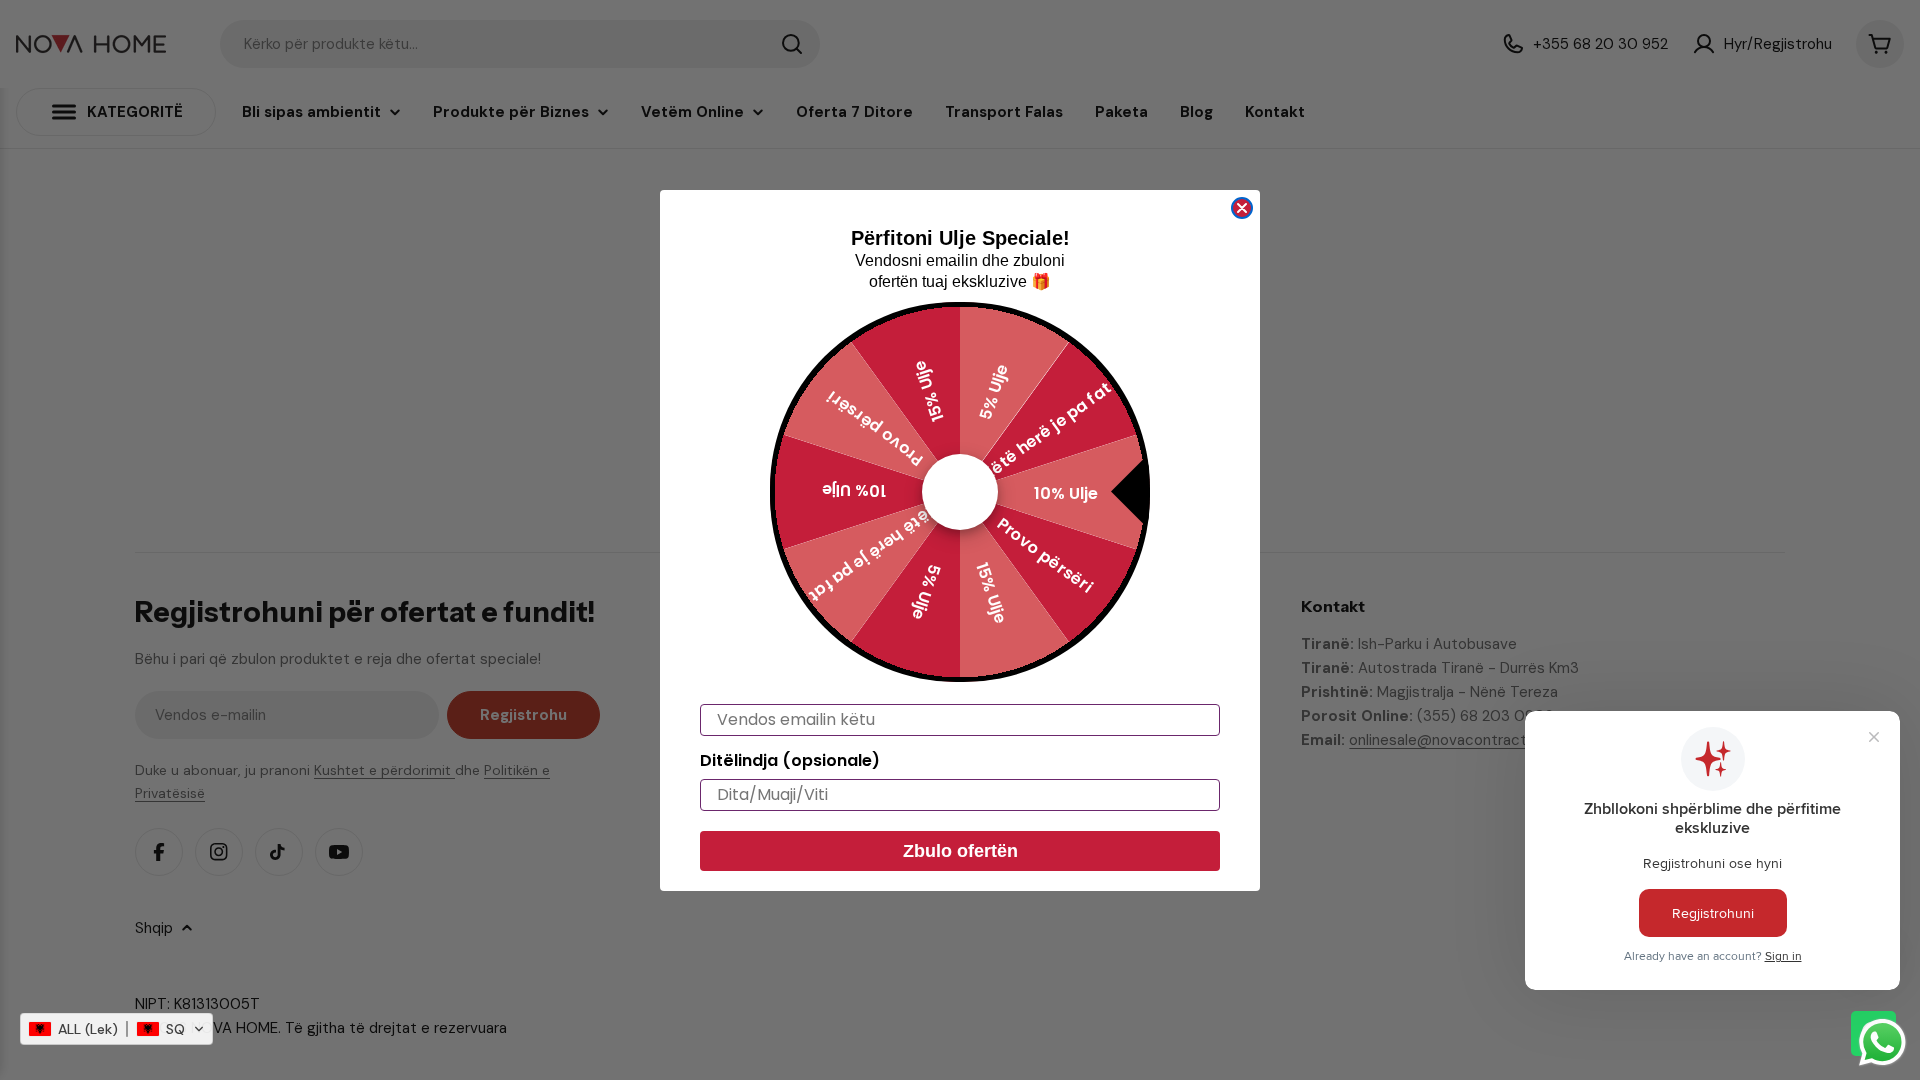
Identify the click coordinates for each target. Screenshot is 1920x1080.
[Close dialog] (1242, 208)
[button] (116, 1029)
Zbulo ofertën (960, 851)
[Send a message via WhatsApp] (1882, 1042)
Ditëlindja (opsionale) (790, 760)
